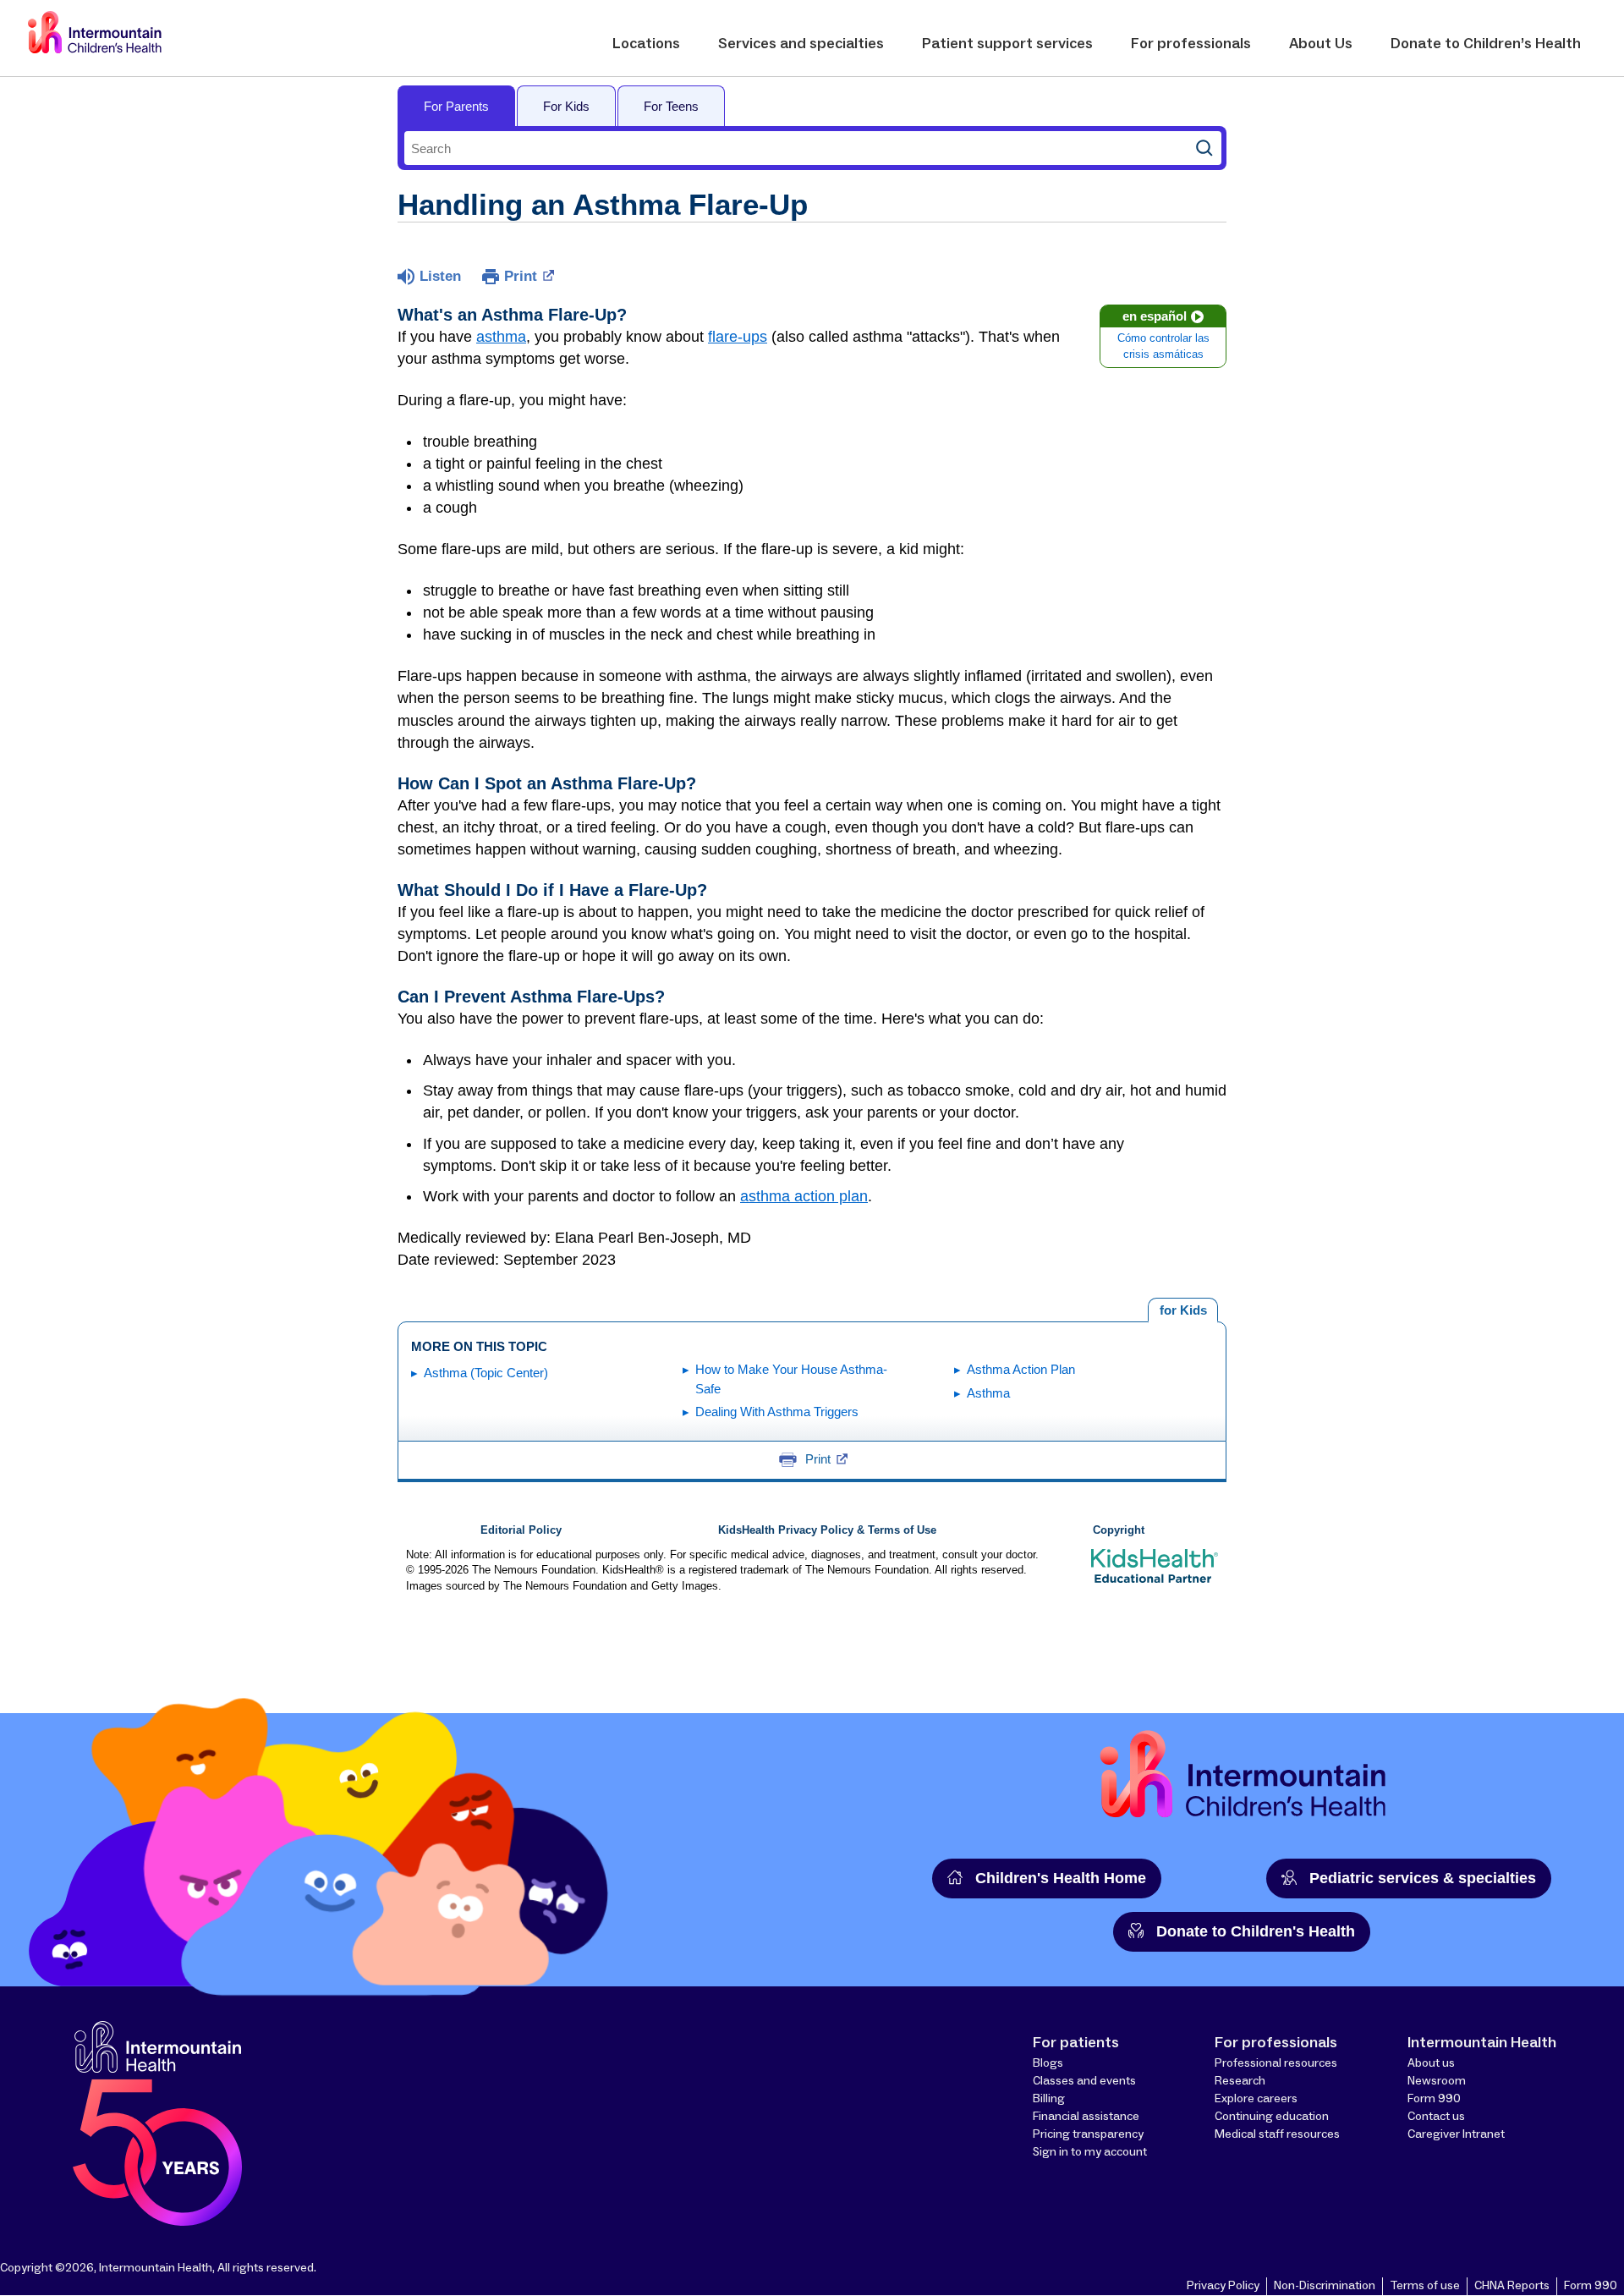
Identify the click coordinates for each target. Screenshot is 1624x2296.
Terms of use (1425, 2286)
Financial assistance (1086, 2117)
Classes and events (1084, 2081)
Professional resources (1276, 2063)
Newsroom (1437, 2081)
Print (521, 276)
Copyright (1119, 1530)
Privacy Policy (1223, 2286)
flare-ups (738, 337)
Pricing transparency (1088, 2134)
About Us (1321, 44)
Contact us (1436, 2117)
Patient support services (1007, 44)
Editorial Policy (521, 1530)
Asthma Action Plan (1021, 1369)
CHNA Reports (1512, 2286)
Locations (646, 44)
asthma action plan (804, 1196)
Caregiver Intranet (1456, 2134)
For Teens (671, 106)
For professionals (1191, 44)
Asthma (988, 1393)
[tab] (1183, 1310)
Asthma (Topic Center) (486, 1373)
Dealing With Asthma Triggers (777, 1412)
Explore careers (1256, 2099)
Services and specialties (801, 44)
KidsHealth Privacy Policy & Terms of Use (827, 1530)
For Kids (566, 106)
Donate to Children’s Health (1486, 44)
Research (1240, 2081)
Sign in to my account (1090, 2152)
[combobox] (796, 148)
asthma (501, 337)
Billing (1049, 2099)
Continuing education (1272, 2117)
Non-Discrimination (1325, 2286)
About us (1431, 2063)
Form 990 (1434, 2099)
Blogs (1048, 2063)
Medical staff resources (1277, 2134)
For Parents (456, 106)
